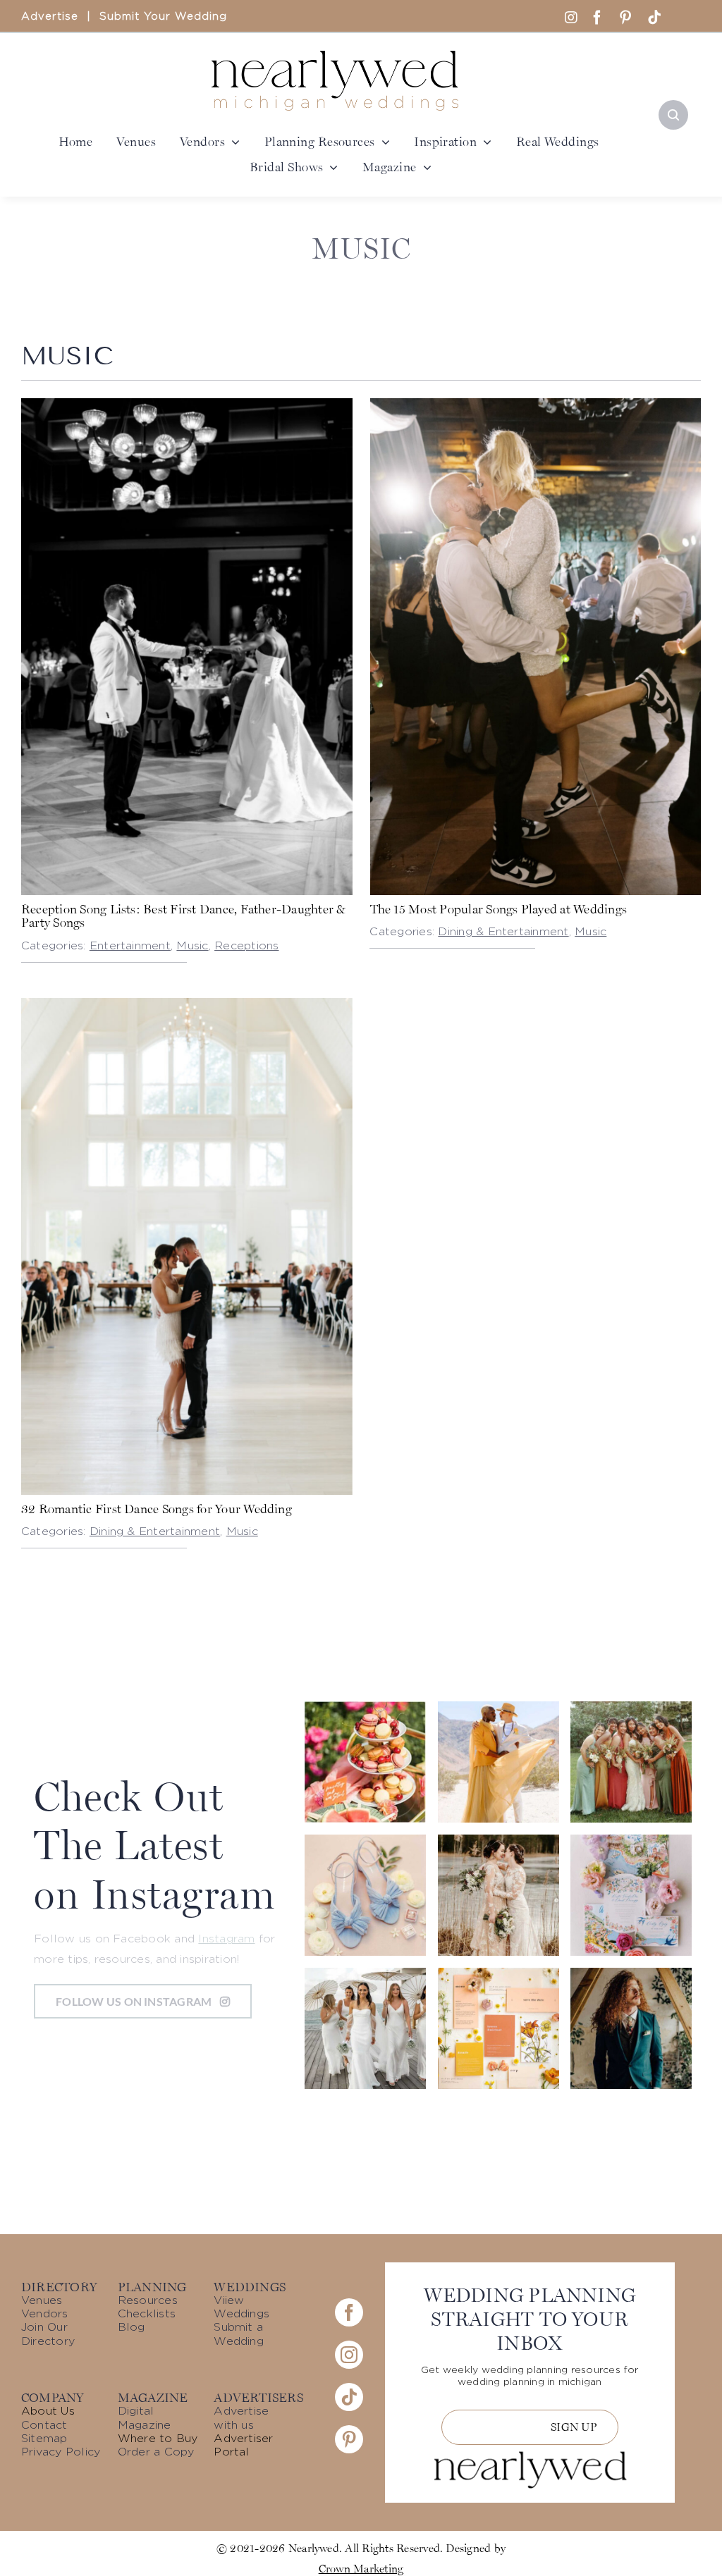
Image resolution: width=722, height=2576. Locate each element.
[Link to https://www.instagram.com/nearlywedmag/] (571, 18)
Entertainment (130, 946)
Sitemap (44, 2439)
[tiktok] (654, 18)
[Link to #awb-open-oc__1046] (673, 115)
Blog (131, 2327)
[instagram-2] (631, 1707)
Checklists (147, 2314)
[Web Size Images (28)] (187, 1004)
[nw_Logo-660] (335, 56)
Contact (44, 2425)
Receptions (246, 946)
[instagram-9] (365, 1707)
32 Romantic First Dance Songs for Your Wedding (157, 1509)
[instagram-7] (631, 1840)
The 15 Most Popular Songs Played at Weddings (499, 909)
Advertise (50, 17)
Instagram (226, 1939)
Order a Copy (156, 2452)
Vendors (45, 2314)
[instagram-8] (498, 1973)
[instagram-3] (365, 1840)
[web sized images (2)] (536, 404)
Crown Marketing (361, 2568)
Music (192, 946)
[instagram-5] (365, 1973)
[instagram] (349, 2355)
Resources (148, 2300)
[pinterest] (625, 18)
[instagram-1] (631, 1973)
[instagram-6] (498, 1707)
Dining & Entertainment (503, 932)
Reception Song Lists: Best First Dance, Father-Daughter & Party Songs (184, 916)
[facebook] (597, 18)
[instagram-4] (498, 1840)
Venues (42, 2300)
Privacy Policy (61, 2452)
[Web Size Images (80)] (187, 404)
